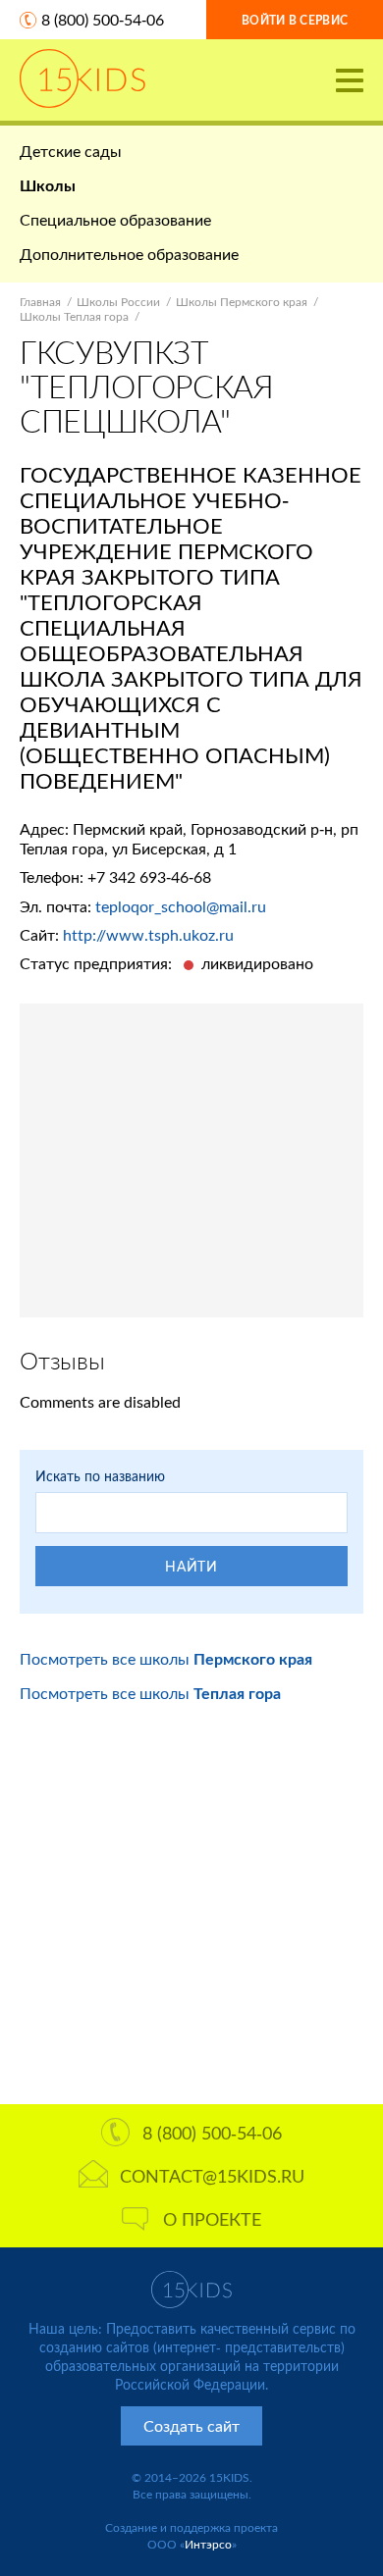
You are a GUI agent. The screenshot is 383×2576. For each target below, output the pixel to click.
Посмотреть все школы (166, 1658)
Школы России (118, 302)
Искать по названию (100, 1476)
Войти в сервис (295, 20)
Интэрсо (208, 2544)
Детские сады (71, 151)
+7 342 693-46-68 (149, 876)
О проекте (212, 2219)
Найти (191, 1566)
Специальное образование (115, 219)
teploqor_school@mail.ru (181, 906)
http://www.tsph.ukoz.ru (148, 934)
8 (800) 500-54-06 (103, 19)
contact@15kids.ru (212, 2176)
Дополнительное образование (129, 254)
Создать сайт (191, 2425)
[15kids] (82, 78)
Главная (40, 302)
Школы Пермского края (242, 302)
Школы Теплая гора (74, 316)
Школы (48, 185)
